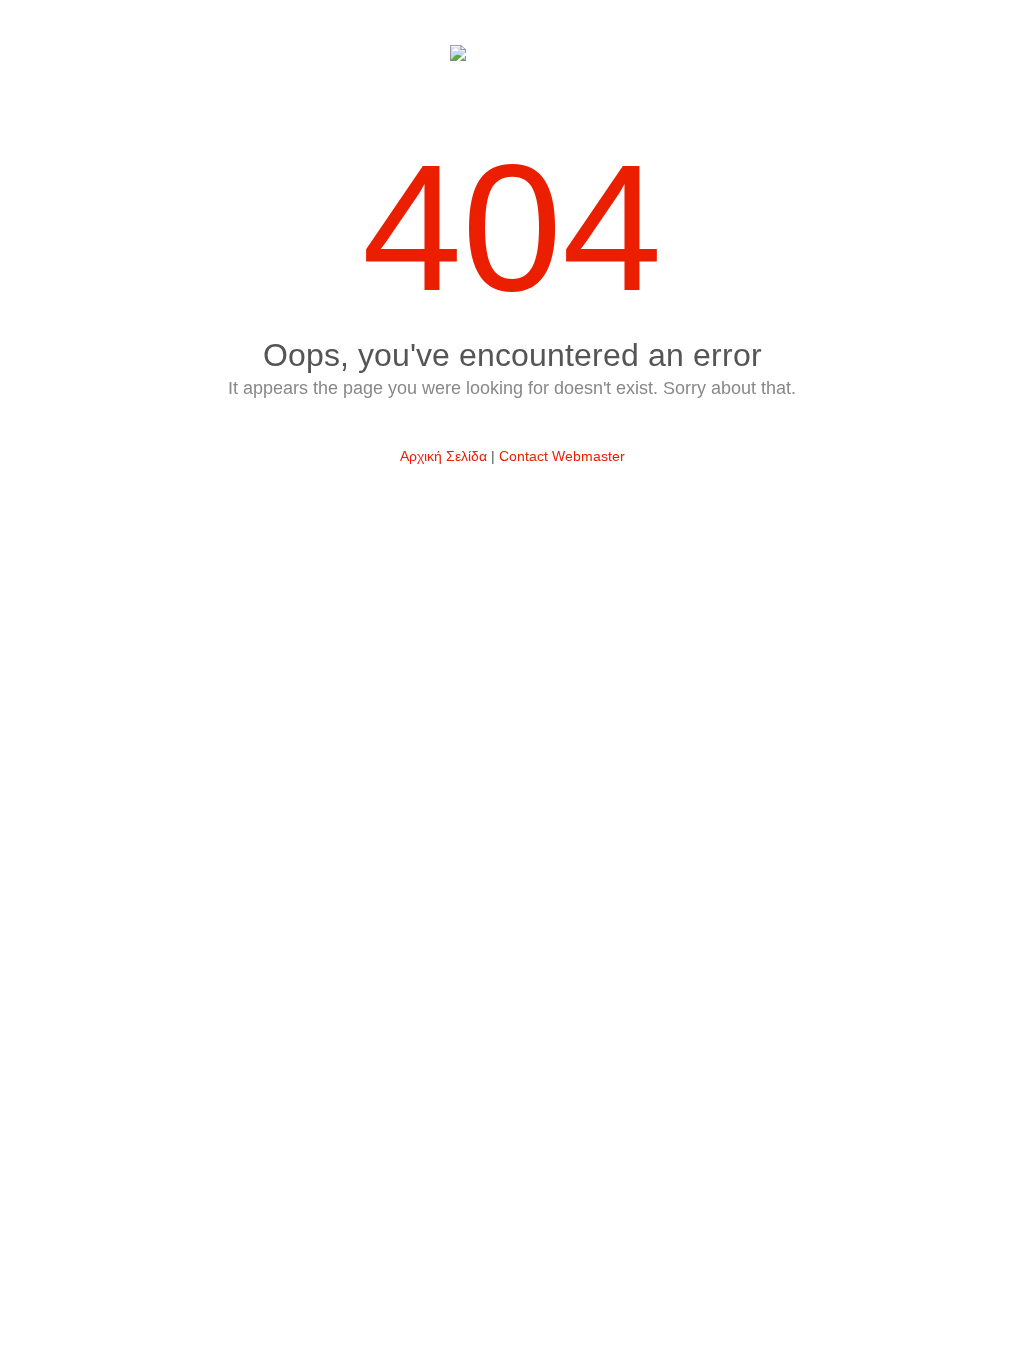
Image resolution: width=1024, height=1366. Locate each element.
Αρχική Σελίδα (443, 456)
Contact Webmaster (562, 456)
